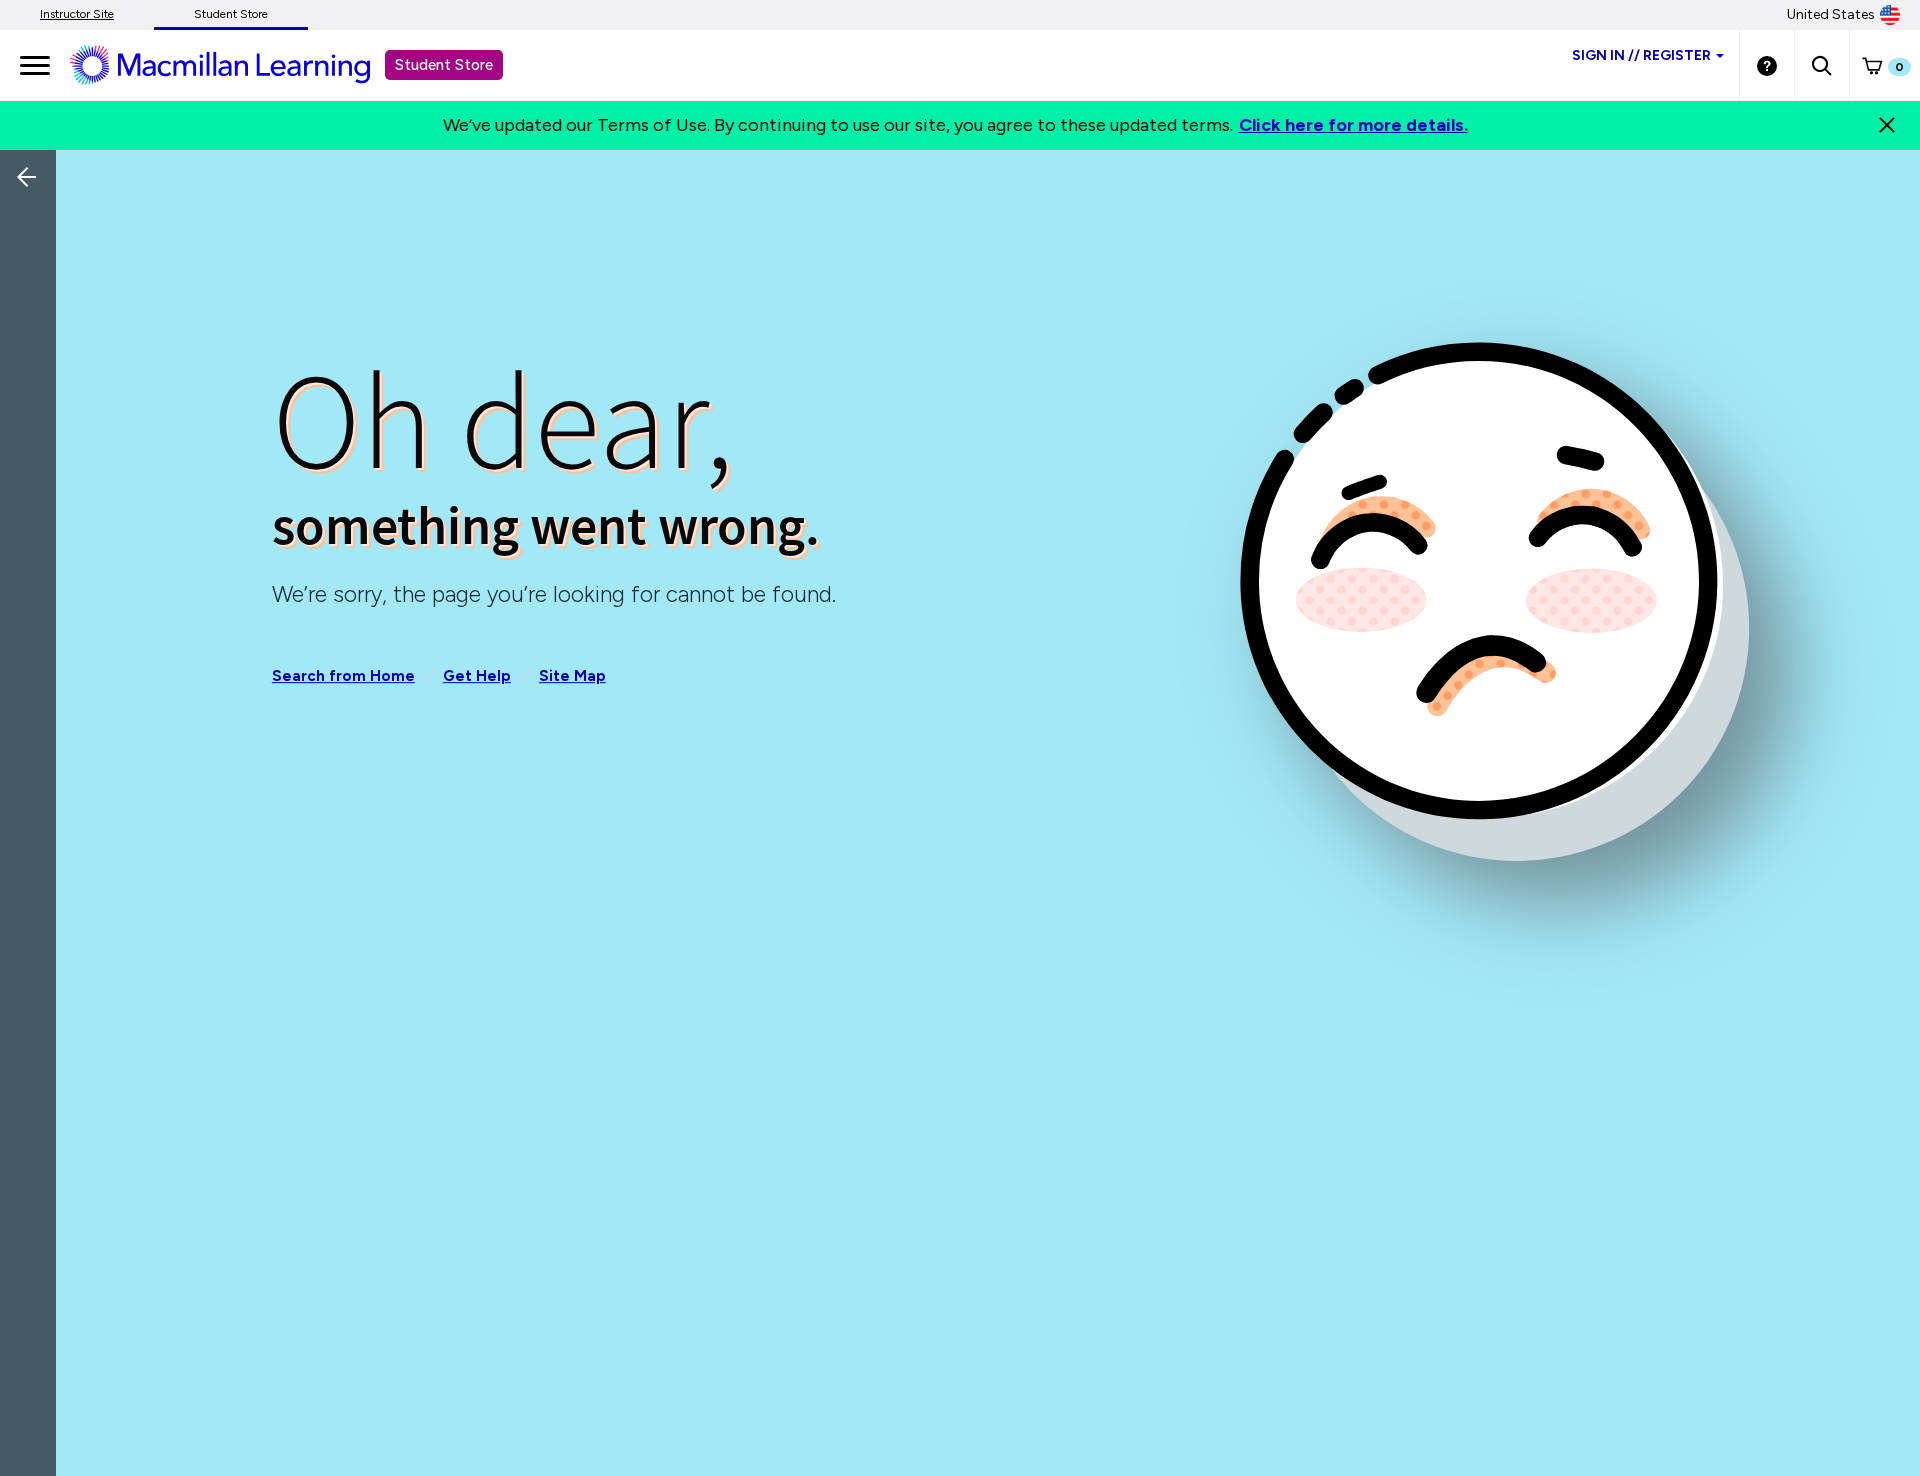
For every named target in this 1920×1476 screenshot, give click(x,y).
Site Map (572, 676)
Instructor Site (77, 14)
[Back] (33, 310)
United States (1831, 14)
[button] (1821, 65)
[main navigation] (35, 65)
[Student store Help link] (1767, 65)
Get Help (477, 676)
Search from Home (343, 676)
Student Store (231, 14)
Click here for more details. (1353, 125)
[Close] (1887, 125)
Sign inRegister (1641, 55)
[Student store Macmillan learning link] (235, 64)
